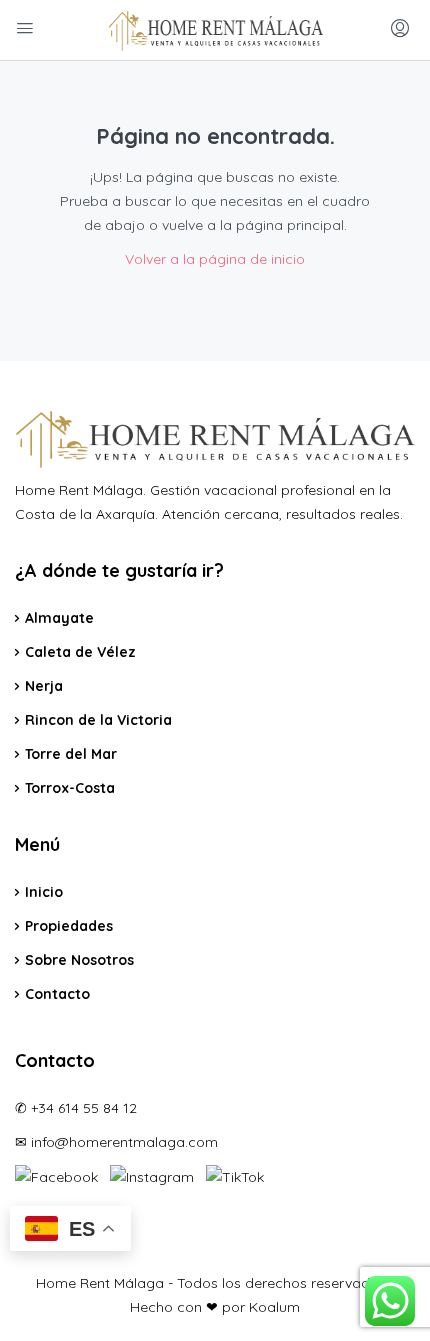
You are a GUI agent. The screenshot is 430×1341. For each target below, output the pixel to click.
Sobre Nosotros (79, 960)
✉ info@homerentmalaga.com (116, 1142)
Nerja (44, 686)
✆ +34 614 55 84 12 (76, 1108)
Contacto (57, 994)
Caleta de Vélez (80, 652)
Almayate (59, 618)
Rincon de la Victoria (98, 720)
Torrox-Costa (70, 788)
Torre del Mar (71, 754)
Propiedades (69, 926)
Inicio (44, 892)
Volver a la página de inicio (215, 259)
